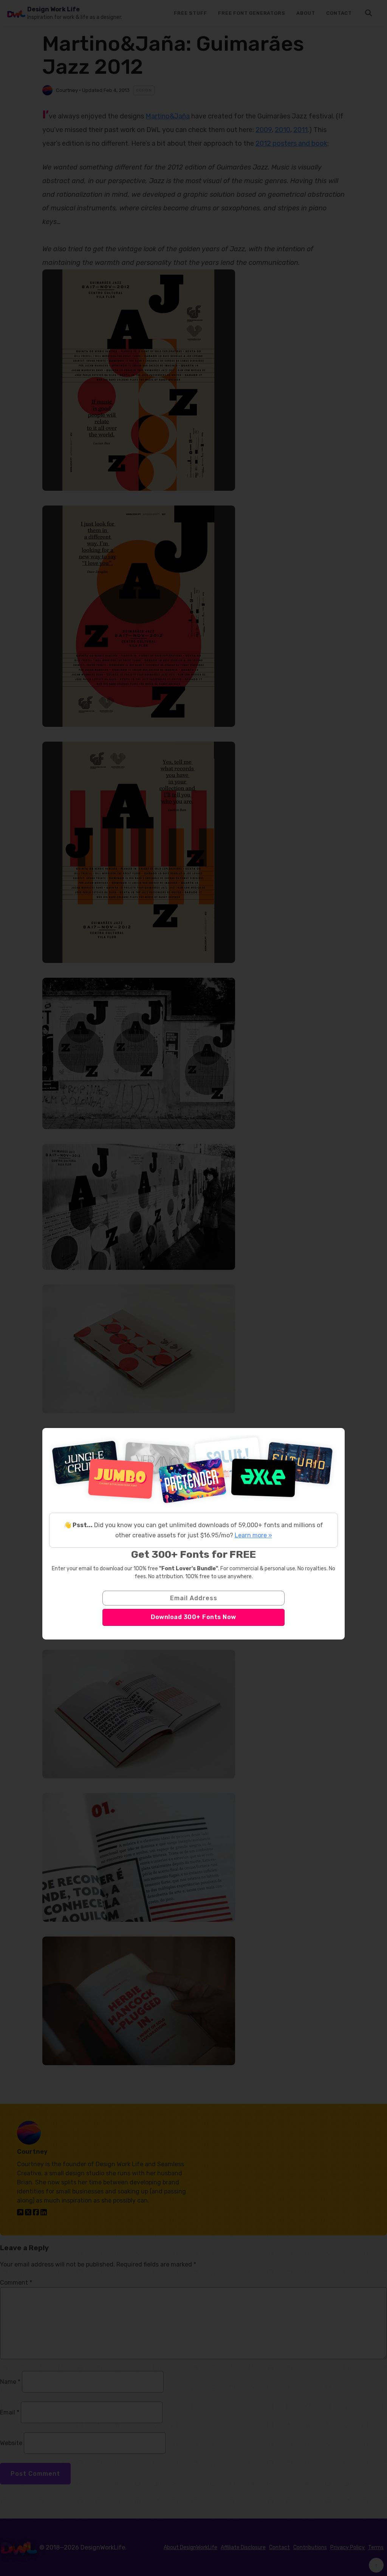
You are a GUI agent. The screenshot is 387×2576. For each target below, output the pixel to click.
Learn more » (253, 1535)
